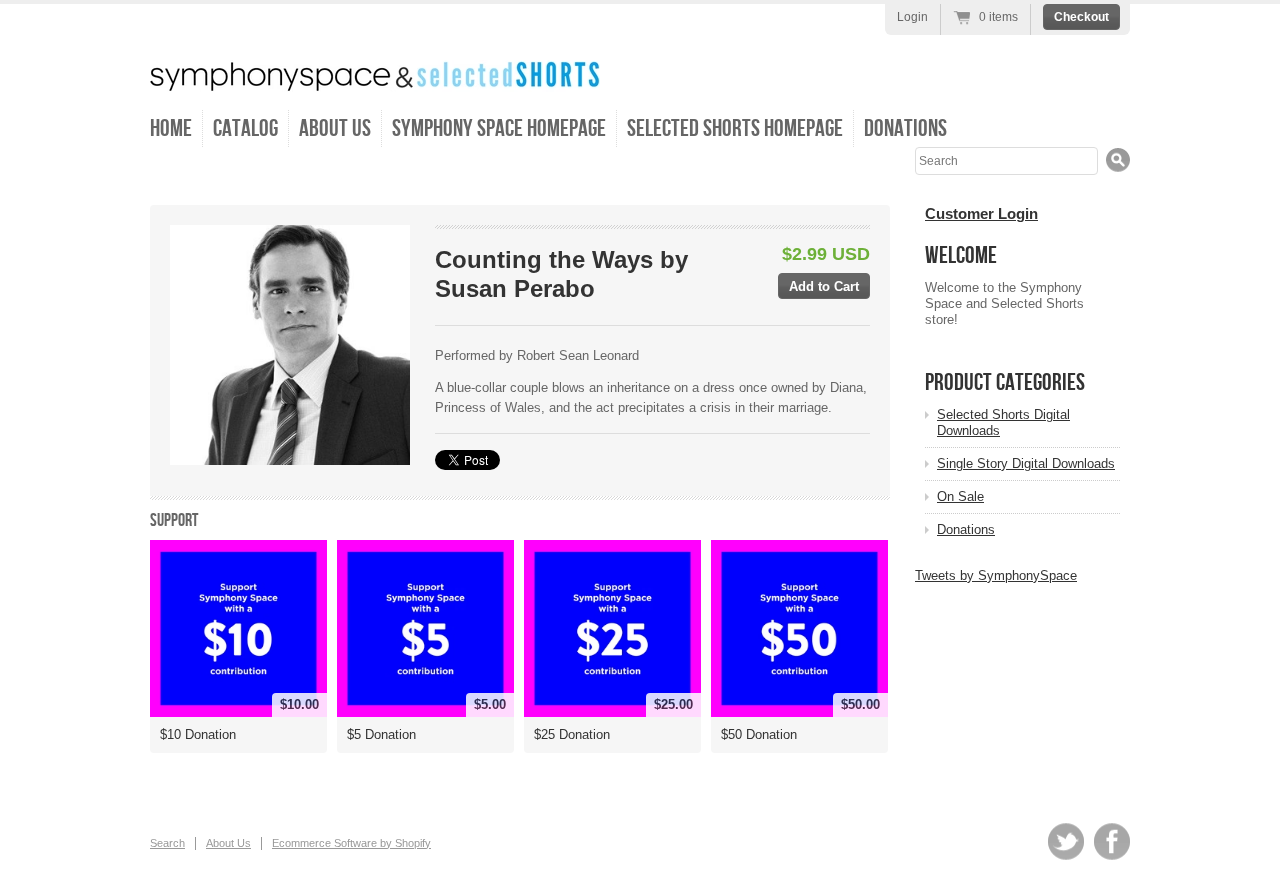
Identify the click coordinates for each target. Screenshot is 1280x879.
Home (171, 128)
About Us (335, 128)
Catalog (245, 128)
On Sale (960, 496)
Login (912, 17)
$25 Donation (572, 734)
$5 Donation (381, 734)
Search (167, 843)
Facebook (1112, 841)
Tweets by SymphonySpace (996, 575)
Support (174, 520)
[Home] (375, 77)
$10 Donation (198, 734)
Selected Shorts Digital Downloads (1003, 422)
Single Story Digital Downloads (1026, 463)
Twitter (1066, 841)
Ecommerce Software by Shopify (351, 843)
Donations (905, 128)
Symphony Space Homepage (499, 128)
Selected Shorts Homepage (735, 128)
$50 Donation (759, 734)
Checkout (1081, 17)
